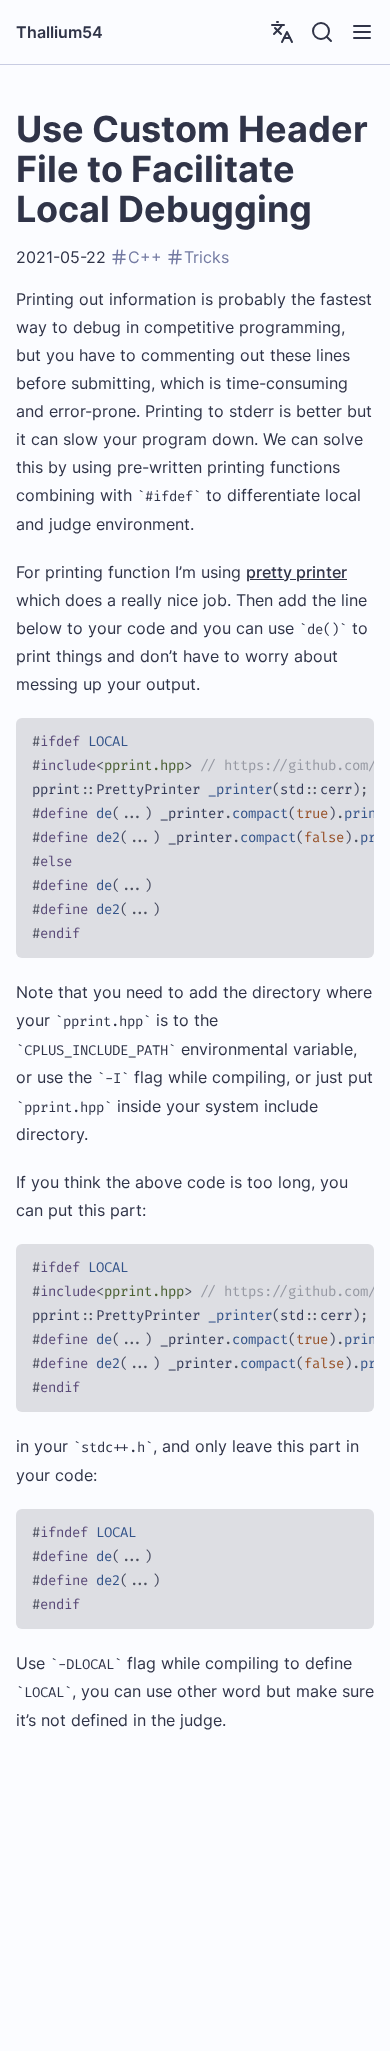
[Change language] (282, 32)
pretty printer (296, 572)
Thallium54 (59, 32)
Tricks (206, 257)
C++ (145, 257)
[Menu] (362, 32)
